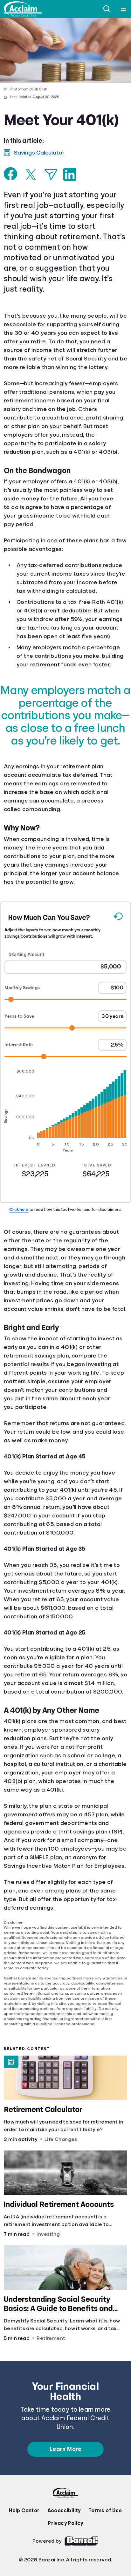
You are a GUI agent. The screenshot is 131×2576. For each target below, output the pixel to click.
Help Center (26, 2569)
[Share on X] (31, 191)
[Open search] (107, 9)
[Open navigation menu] (123, 9)
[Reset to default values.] (118, 955)
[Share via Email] (51, 191)
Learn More (65, 2507)
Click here (20, 1247)
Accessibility (64, 2569)
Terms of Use (103, 2569)
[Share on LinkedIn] (70, 191)
